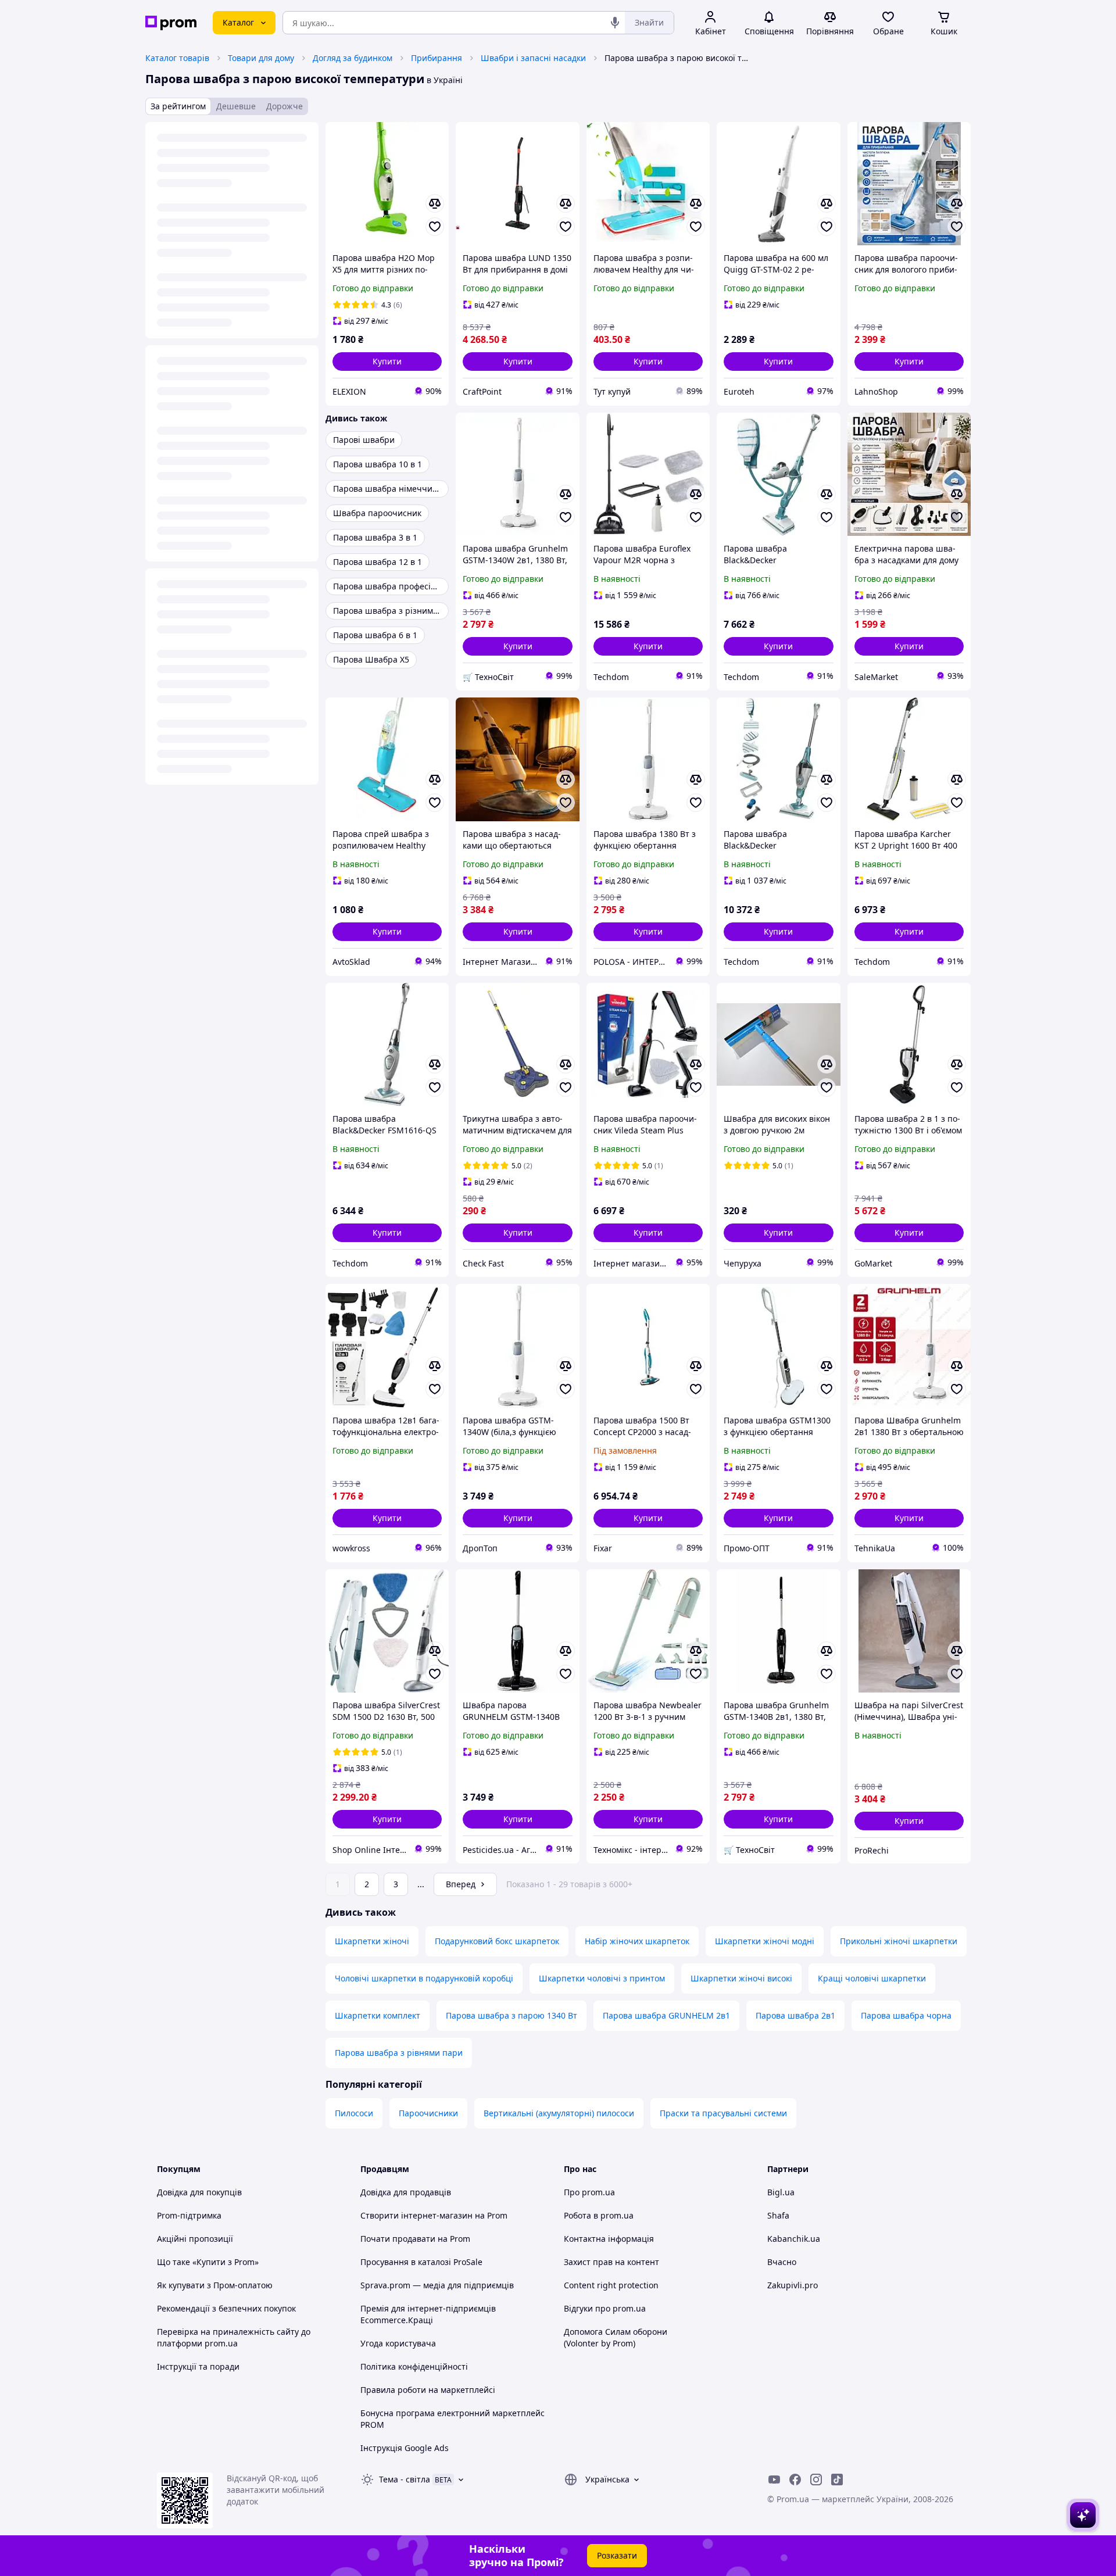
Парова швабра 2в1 (795, 2015)
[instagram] (816, 2480)
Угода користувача (398, 2343)
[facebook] (795, 2480)
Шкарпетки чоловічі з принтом (602, 1978)
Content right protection (611, 2285)
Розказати (617, 2555)
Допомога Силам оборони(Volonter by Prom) (616, 2337)
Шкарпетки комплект (378, 2015)
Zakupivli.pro (793, 2285)
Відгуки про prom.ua (605, 2308)
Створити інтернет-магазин (416, 2215)
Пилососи (354, 2113)
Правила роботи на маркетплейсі (428, 2390)
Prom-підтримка (189, 2215)
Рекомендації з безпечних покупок (226, 2308)
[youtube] (774, 2480)
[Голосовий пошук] (615, 23)
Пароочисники (428, 2113)
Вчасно (782, 2262)
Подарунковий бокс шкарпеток (497, 1941)
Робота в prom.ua (599, 2215)
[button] (387, 362)
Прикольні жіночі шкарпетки (899, 1941)
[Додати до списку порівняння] (435, 203)
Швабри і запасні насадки (533, 58)
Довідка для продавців (406, 2192)
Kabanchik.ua (794, 2239)
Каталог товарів (177, 58)
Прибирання (437, 58)
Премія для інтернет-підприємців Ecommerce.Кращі (428, 2314)
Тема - (405, 2479)
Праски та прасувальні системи (723, 2113)
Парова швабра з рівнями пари (399, 2053)
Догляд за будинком (353, 58)
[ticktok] (837, 2480)
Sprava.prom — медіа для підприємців (437, 2285)
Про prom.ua (589, 2192)
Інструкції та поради (198, 2366)
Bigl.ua (781, 2192)
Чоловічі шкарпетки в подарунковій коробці (424, 1978)
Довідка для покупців (199, 2192)
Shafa (778, 2215)
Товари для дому (261, 58)
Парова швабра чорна (906, 2015)
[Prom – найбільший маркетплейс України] (171, 23)
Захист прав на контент (611, 2262)
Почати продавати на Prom (415, 2239)
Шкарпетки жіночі (372, 1941)
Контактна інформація (609, 2239)
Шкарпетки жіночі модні (765, 1941)
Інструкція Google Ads (405, 2448)
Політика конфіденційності (414, 2366)
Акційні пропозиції (195, 2239)
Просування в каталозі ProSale (421, 2262)
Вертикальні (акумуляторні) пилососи (559, 2113)
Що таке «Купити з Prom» (208, 2262)
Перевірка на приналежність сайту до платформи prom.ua (234, 2337)
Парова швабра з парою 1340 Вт (512, 2015)
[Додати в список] (435, 227)
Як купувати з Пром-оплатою (215, 2285)
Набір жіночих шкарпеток (637, 1941)
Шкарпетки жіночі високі (741, 1978)
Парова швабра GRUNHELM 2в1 (666, 2015)
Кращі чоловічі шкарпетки (872, 1978)
